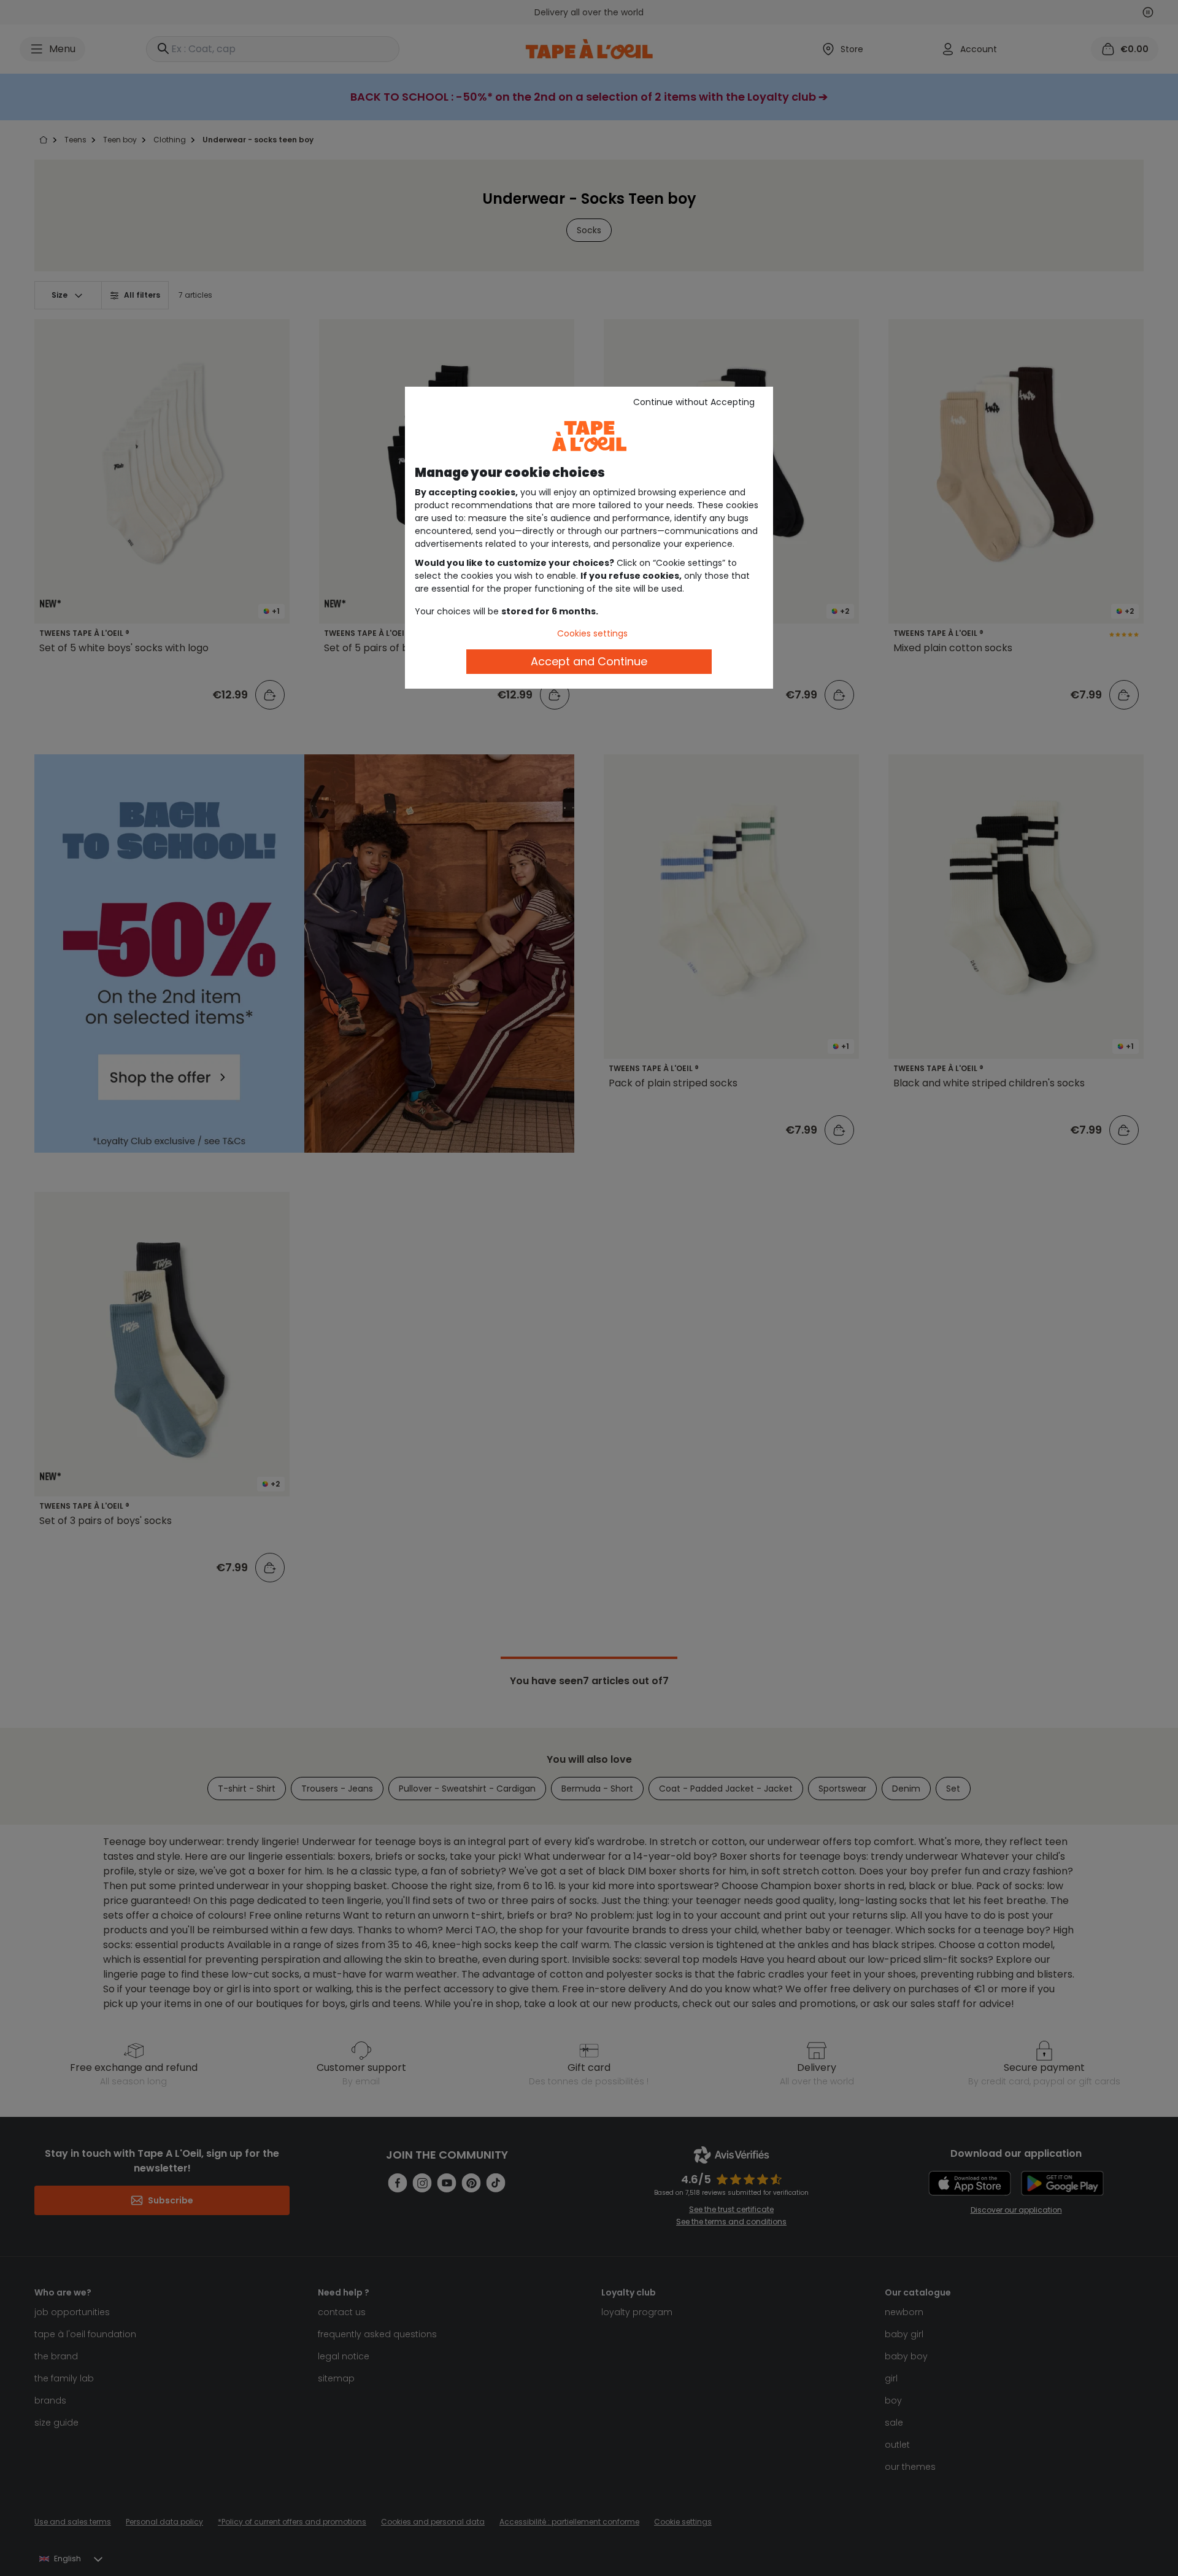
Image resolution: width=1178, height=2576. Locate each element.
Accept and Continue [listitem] (589, 661)
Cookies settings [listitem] (592, 633)
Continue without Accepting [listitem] (694, 402)
